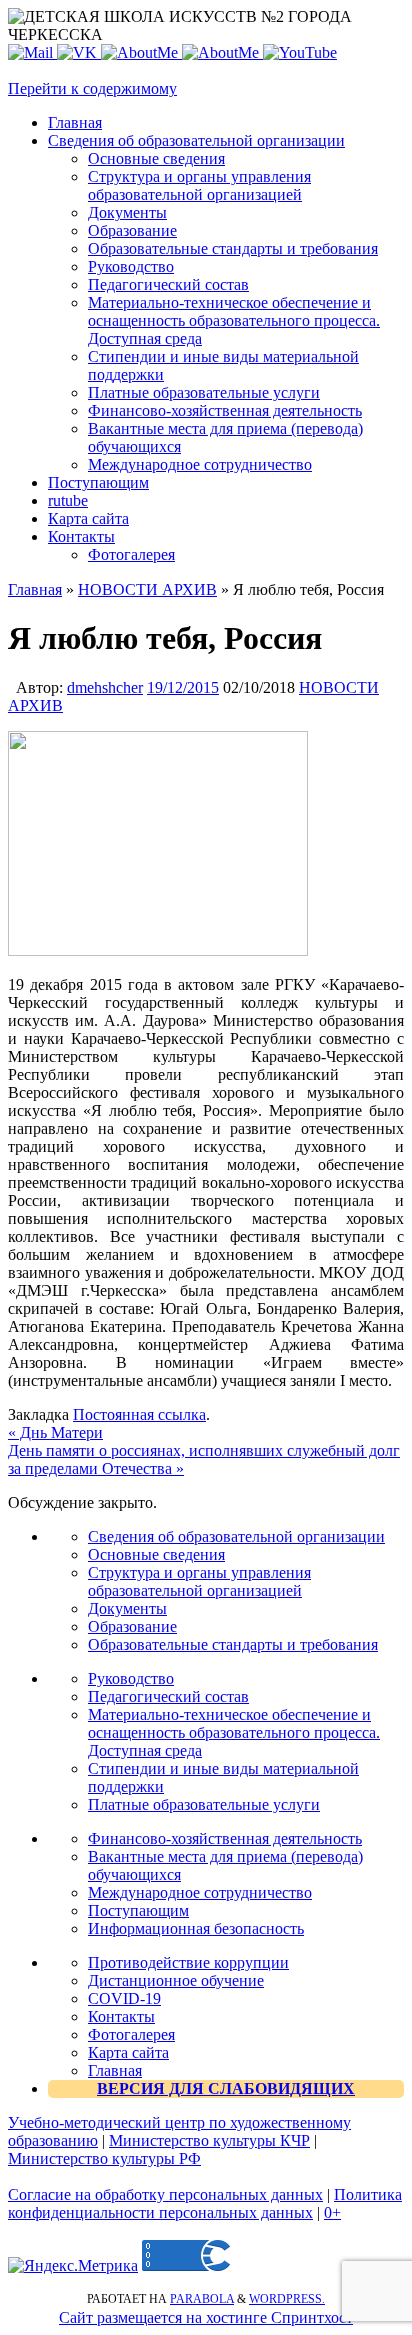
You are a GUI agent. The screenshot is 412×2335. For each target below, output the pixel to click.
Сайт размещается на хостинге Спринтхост (206, 2317)
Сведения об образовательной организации (236, 1536)
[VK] (79, 52)
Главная (35, 589)
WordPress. (287, 2299)
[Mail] (32, 52)
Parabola (202, 2299)
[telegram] (222, 52)
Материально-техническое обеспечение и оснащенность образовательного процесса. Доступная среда (234, 1732)
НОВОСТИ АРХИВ (147, 589)
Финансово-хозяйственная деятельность (225, 1838)
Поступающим (138, 1910)
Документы (127, 1608)
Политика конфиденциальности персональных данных (205, 2203)
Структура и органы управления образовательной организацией (199, 1581)
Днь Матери (55, 1432)
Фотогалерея (131, 2034)
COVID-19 (124, 1998)
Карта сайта (128, 2052)
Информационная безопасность (196, 1928)
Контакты (121, 2016)
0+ (332, 2212)
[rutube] (300, 52)
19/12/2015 (183, 687)
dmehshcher (105, 687)
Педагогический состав (168, 1696)
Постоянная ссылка (139, 1414)
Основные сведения (156, 1554)
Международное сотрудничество (200, 1892)
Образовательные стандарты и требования (233, 1644)
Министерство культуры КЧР (209, 2140)
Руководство (131, 1678)
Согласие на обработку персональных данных (165, 2194)
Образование (132, 1626)
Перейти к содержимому (92, 88)
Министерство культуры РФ (104, 2158)
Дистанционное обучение (176, 1980)
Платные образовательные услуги (204, 1804)
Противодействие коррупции (188, 1962)
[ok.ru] (141, 52)
